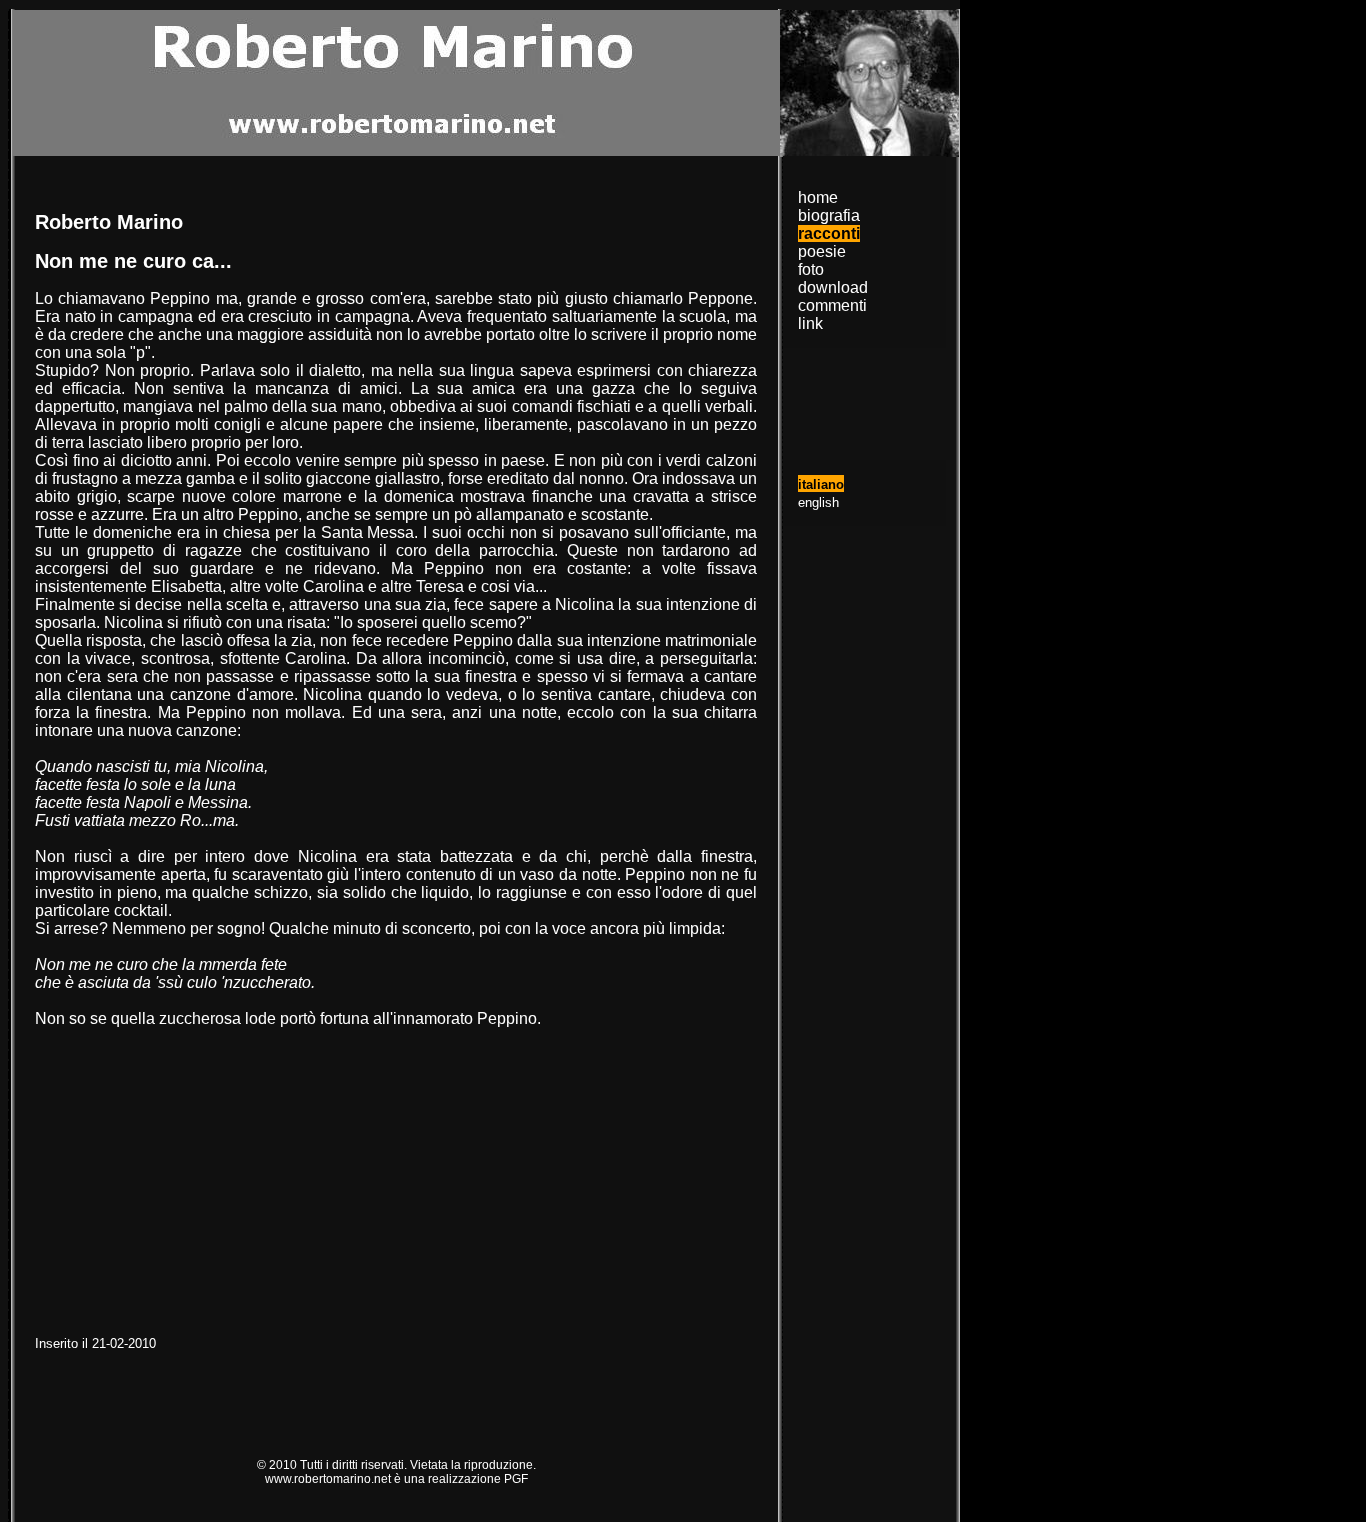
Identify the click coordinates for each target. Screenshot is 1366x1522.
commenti (832, 305)
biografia (829, 215)
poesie (822, 251)
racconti (829, 233)
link (810, 323)
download (833, 287)
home (818, 197)
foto (811, 269)
